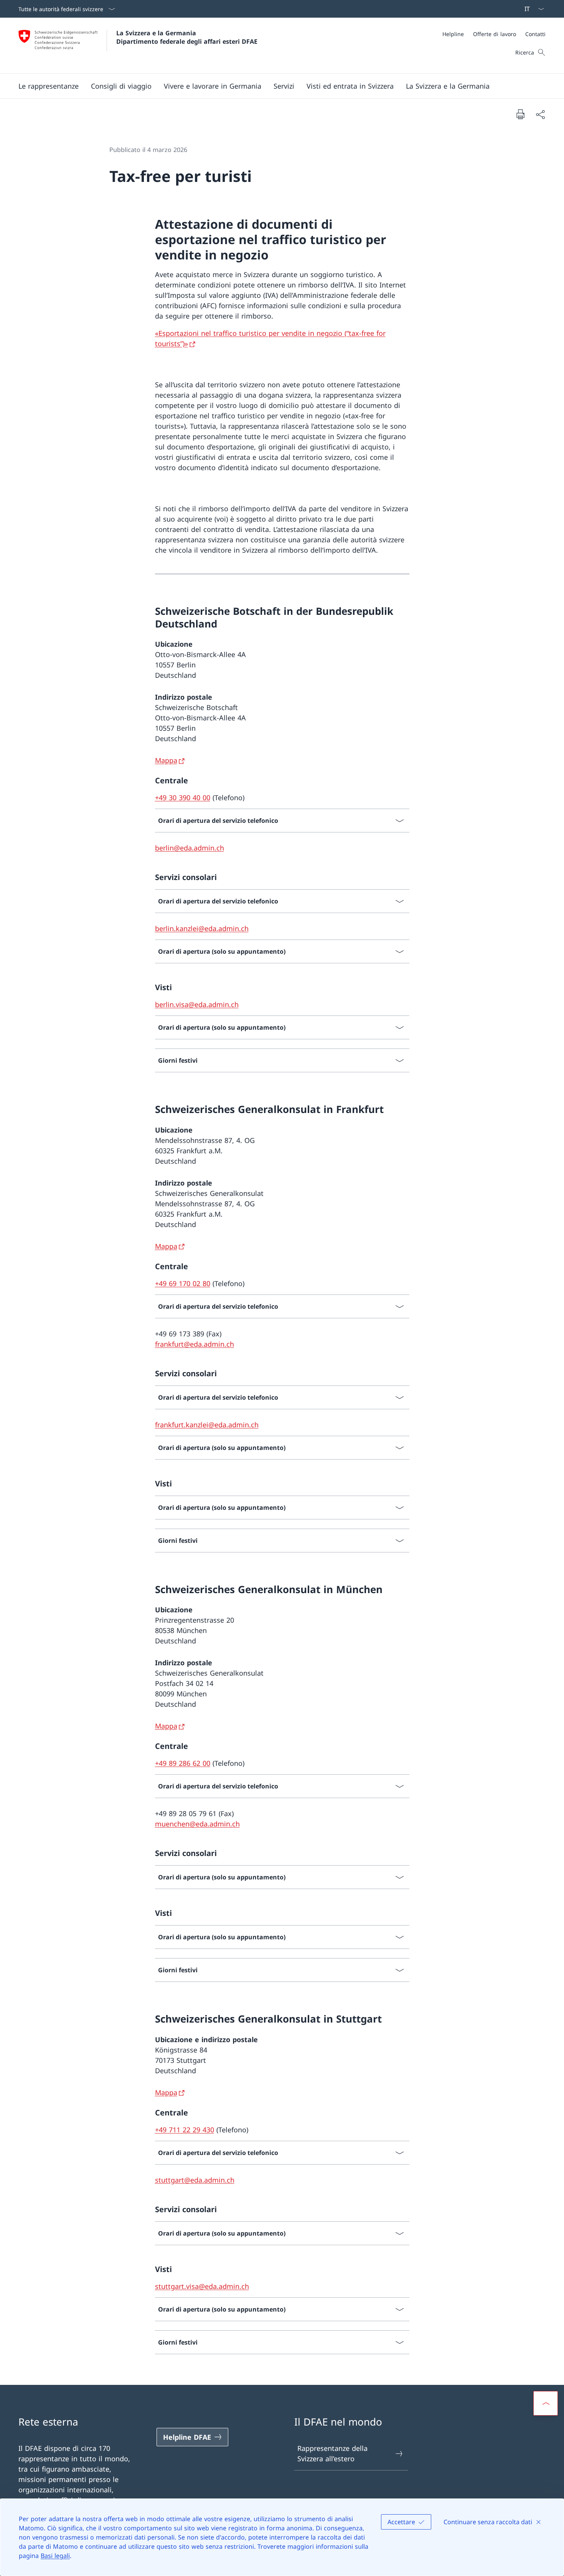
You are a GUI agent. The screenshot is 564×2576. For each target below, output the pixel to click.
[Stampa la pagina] (520, 114)
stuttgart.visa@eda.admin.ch (202, 2286)
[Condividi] (540, 114)
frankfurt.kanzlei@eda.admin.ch (207, 1425)
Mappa (166, 760)
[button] (49, 86)
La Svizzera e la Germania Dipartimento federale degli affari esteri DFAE (187, 37)
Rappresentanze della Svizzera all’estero (332, 2453)
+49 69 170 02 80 (183, 1283)
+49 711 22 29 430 (185, 2130)
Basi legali (55, 2556)
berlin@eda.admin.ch (190, 848)
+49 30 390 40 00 (183, 798)
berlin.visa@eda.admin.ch (197, 1004)
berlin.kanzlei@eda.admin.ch (202, 928)
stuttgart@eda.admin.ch (195, 2180)
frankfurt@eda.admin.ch (195, 1344)
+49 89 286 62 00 (183, 1763)
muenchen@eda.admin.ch (197, 1824)
